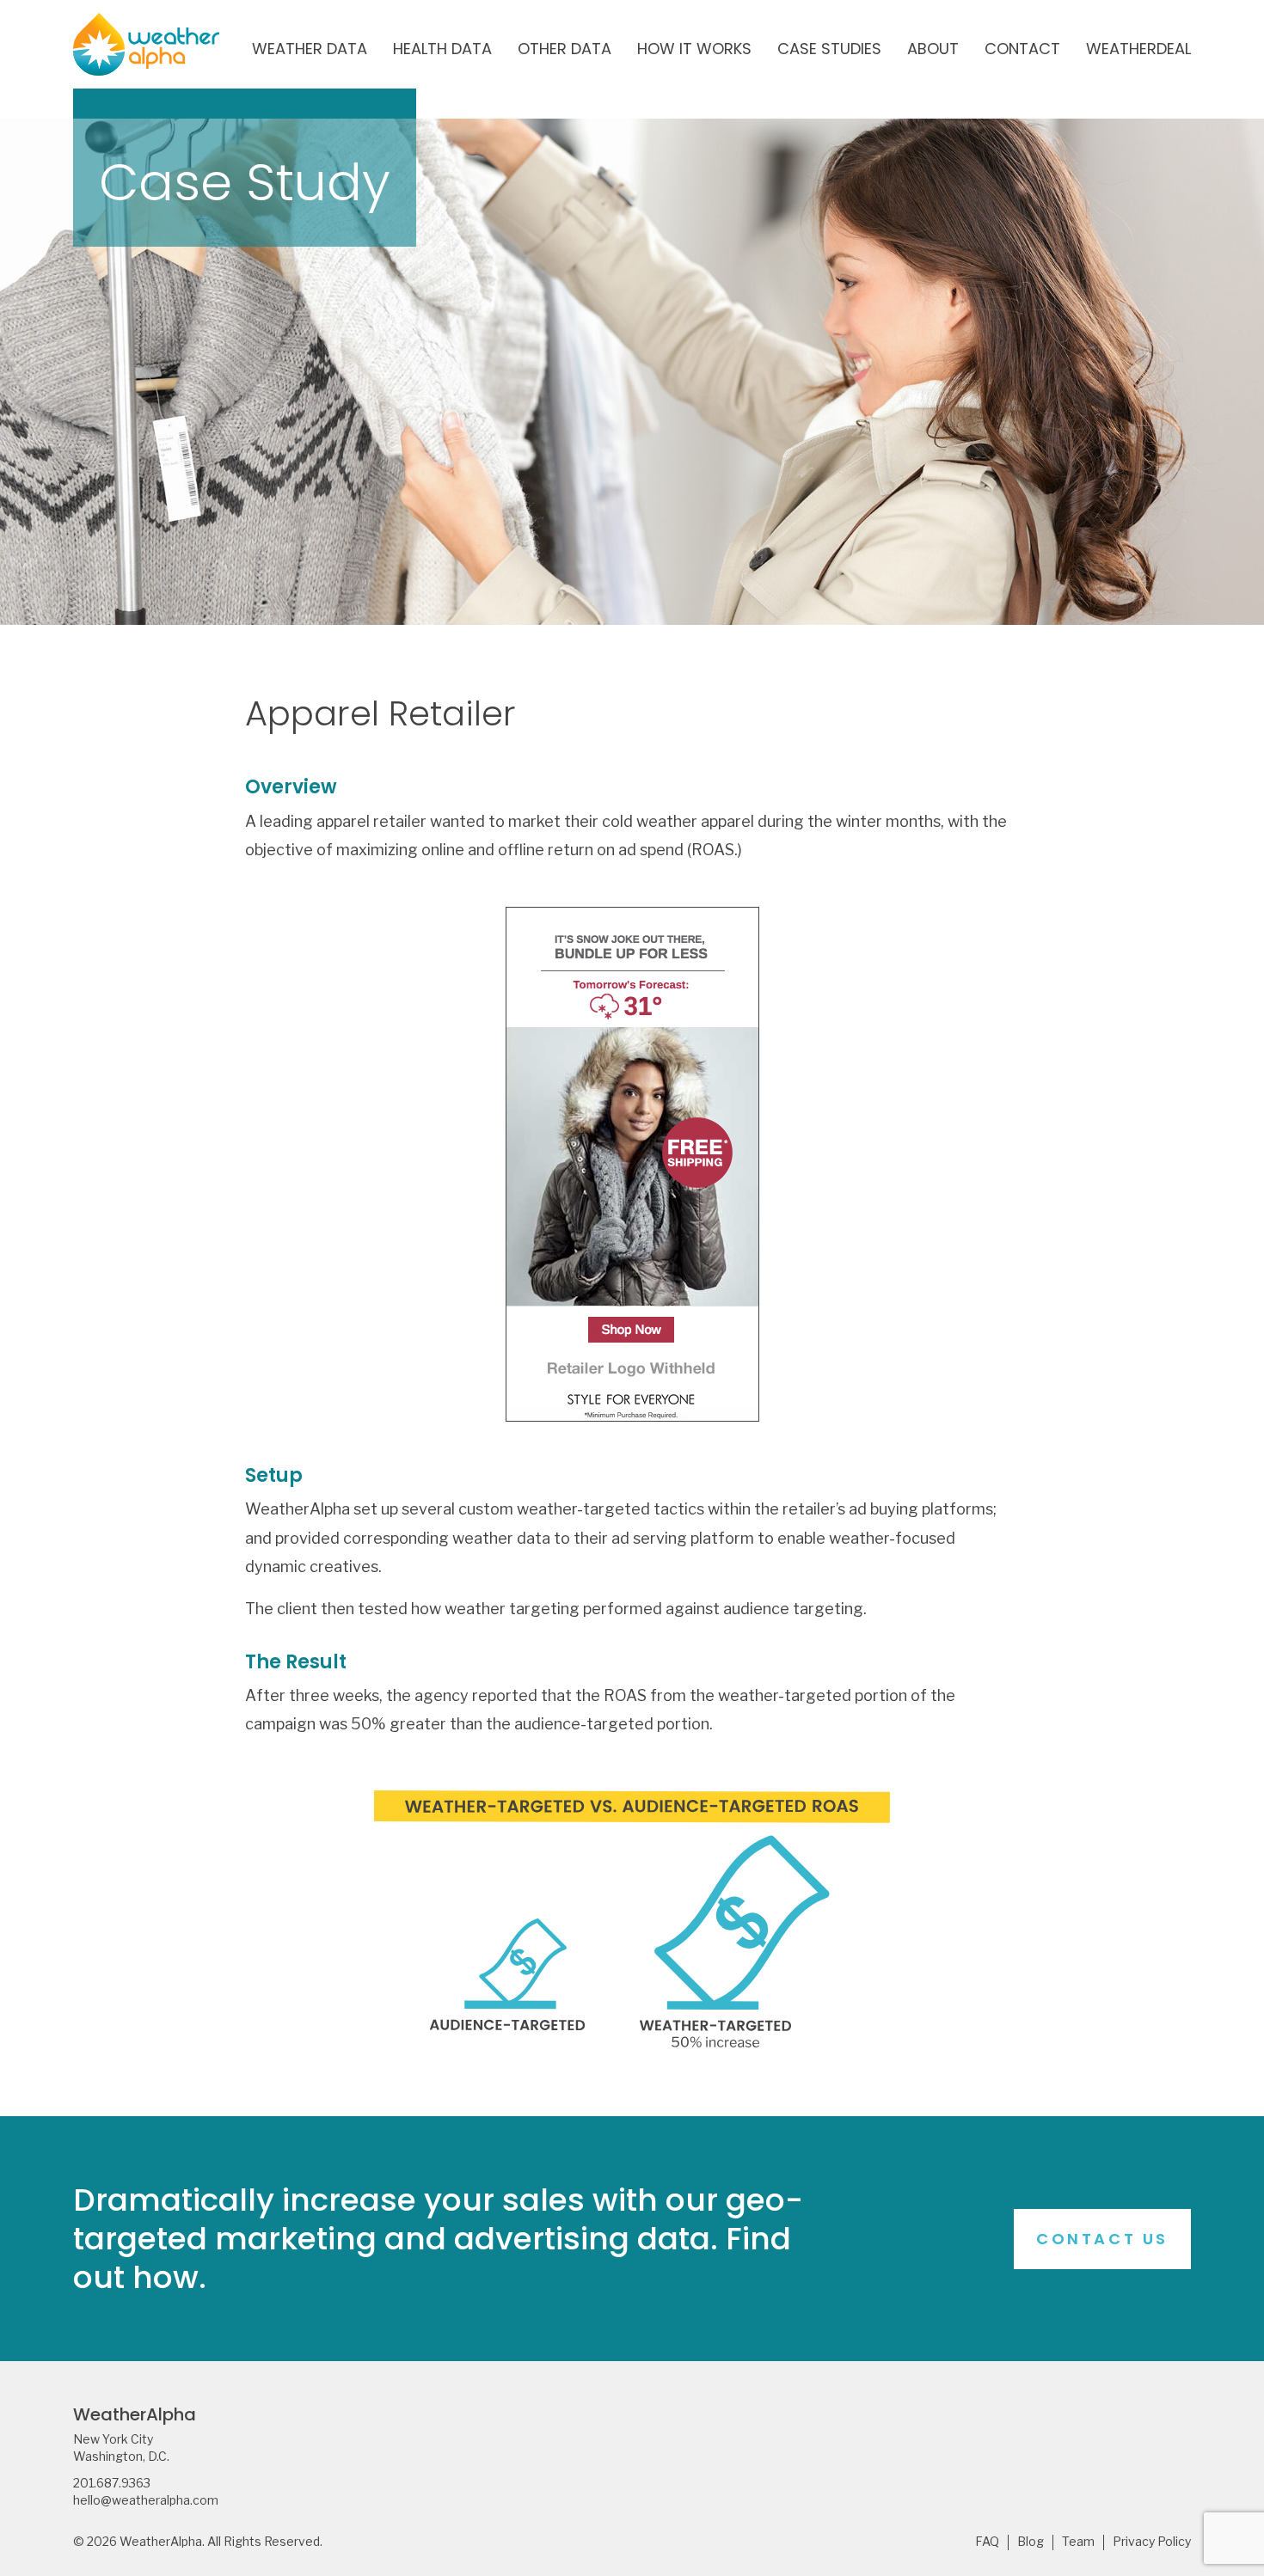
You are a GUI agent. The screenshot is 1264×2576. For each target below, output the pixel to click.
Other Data (565, 50)
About (933, 50)
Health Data (442, 50)
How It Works (694, 50)
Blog (1031, 2542)
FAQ (987, 2542)
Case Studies (829, 50)
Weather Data (310, 50)
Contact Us (1102, 2239)
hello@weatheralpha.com (146, 2500)
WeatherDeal (1138, 50)
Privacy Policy (1152, 2542)
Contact (1022, 50)
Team (1078, 2542)
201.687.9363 (112, 2483)
